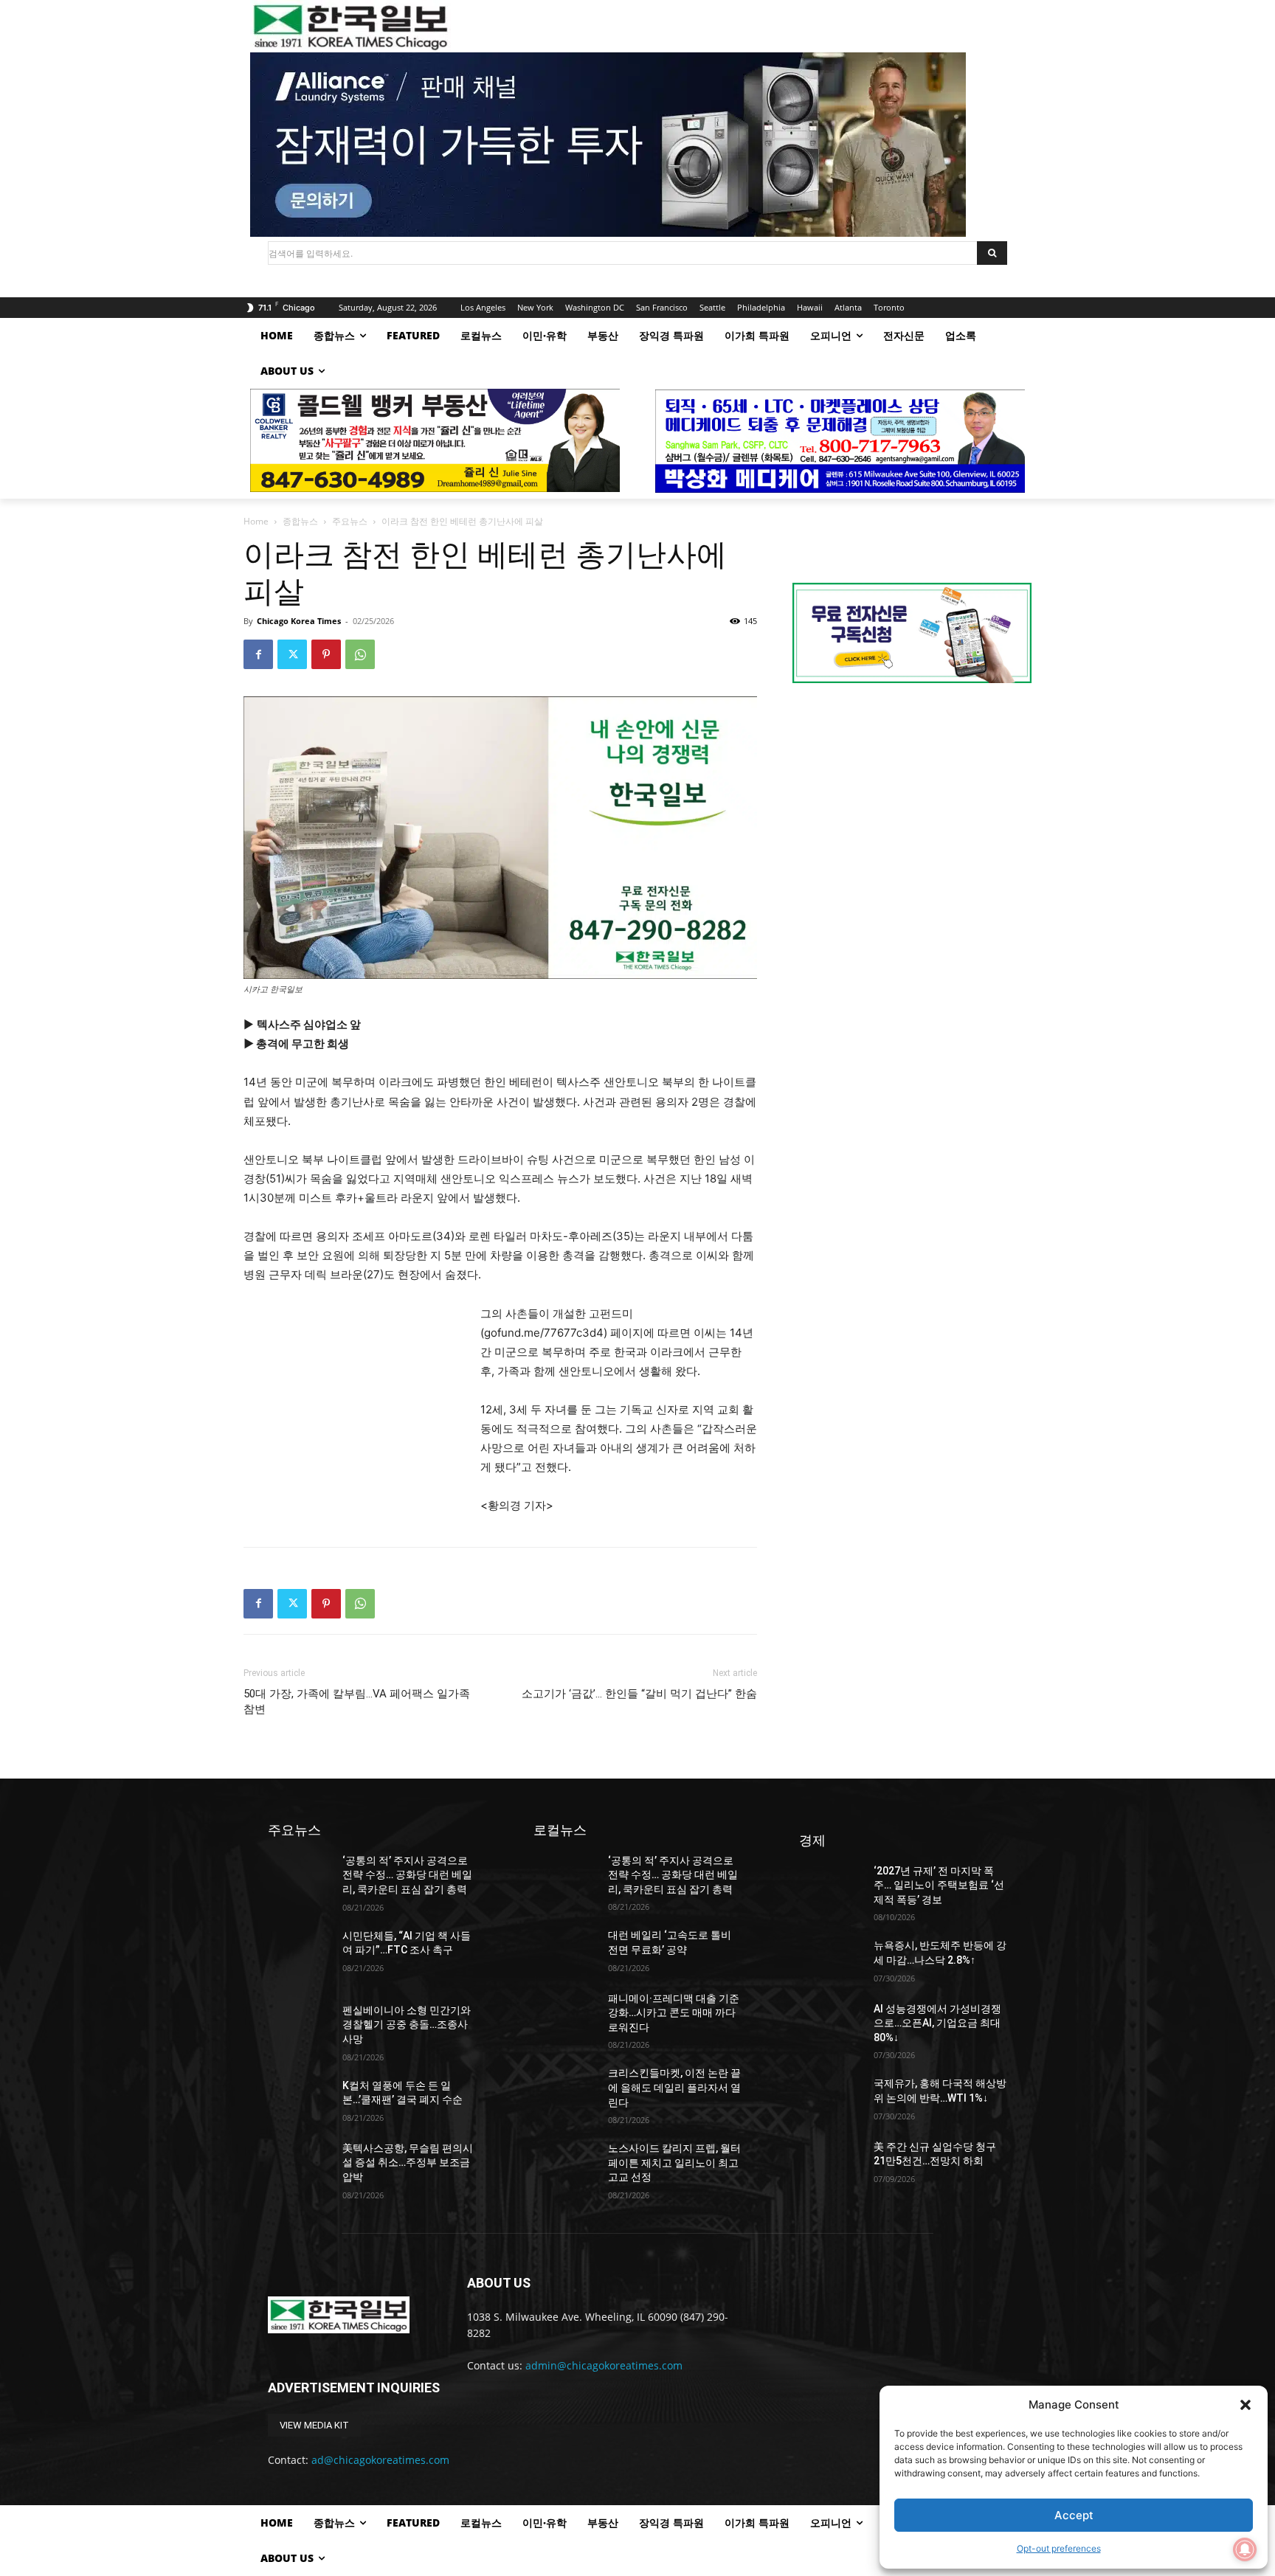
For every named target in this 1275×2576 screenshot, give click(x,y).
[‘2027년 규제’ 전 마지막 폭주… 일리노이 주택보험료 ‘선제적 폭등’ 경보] (830, 1886)
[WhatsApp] (360, 654)
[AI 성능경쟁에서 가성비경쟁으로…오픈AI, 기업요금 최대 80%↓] (830, 2024)
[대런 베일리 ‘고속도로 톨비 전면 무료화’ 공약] (565, 1950)
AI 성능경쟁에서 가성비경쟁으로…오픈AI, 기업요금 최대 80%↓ (937, 2023)
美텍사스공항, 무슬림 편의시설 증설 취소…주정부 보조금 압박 (408, 2163)
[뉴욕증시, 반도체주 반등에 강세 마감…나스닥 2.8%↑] (830, 1960)
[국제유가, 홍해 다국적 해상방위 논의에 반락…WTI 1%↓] (830, 2098)
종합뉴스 (300, 521)
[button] (1245, 2405)
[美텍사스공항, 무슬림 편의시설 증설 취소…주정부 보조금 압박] (299, 2163)
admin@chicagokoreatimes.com (604, 2365)
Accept (1074, 2515)
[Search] (992, 253)
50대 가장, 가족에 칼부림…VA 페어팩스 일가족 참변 (357, 1701)
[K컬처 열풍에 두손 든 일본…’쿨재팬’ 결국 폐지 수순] (299, 2101)
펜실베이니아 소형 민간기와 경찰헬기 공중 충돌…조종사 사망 (407, 2025)
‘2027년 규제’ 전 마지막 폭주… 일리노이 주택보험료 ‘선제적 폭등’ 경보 (939, 1885)
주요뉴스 (350, 521)
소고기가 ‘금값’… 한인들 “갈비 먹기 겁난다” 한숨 (639, 1694)
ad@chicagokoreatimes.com (380, 2460)
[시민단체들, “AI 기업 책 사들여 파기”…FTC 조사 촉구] (299, 1951)
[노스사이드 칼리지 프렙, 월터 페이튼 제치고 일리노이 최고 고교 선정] (565, 2163)
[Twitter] (292, 654)
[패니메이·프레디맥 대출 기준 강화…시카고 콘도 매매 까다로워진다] (565, 2014)
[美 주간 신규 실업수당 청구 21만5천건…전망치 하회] (830, 2162)
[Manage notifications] (1245, 2549)
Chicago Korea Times (299, 621)
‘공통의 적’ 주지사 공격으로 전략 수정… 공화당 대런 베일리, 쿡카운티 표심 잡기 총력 (407, 1875)
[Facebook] (258, 654)
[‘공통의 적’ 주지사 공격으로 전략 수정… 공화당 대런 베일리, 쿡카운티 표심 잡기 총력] (299, 1876)
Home (256, 521)
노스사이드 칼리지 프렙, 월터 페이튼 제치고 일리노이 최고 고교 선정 (674, 2163)
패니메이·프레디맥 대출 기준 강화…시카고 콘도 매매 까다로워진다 (674, 2013)
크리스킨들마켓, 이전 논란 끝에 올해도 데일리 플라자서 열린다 (674, 2087)
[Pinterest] (326, 654)
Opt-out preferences (1059, 2548)
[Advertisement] (354, 1403)
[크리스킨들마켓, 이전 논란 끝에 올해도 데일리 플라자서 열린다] (565, 2088)
